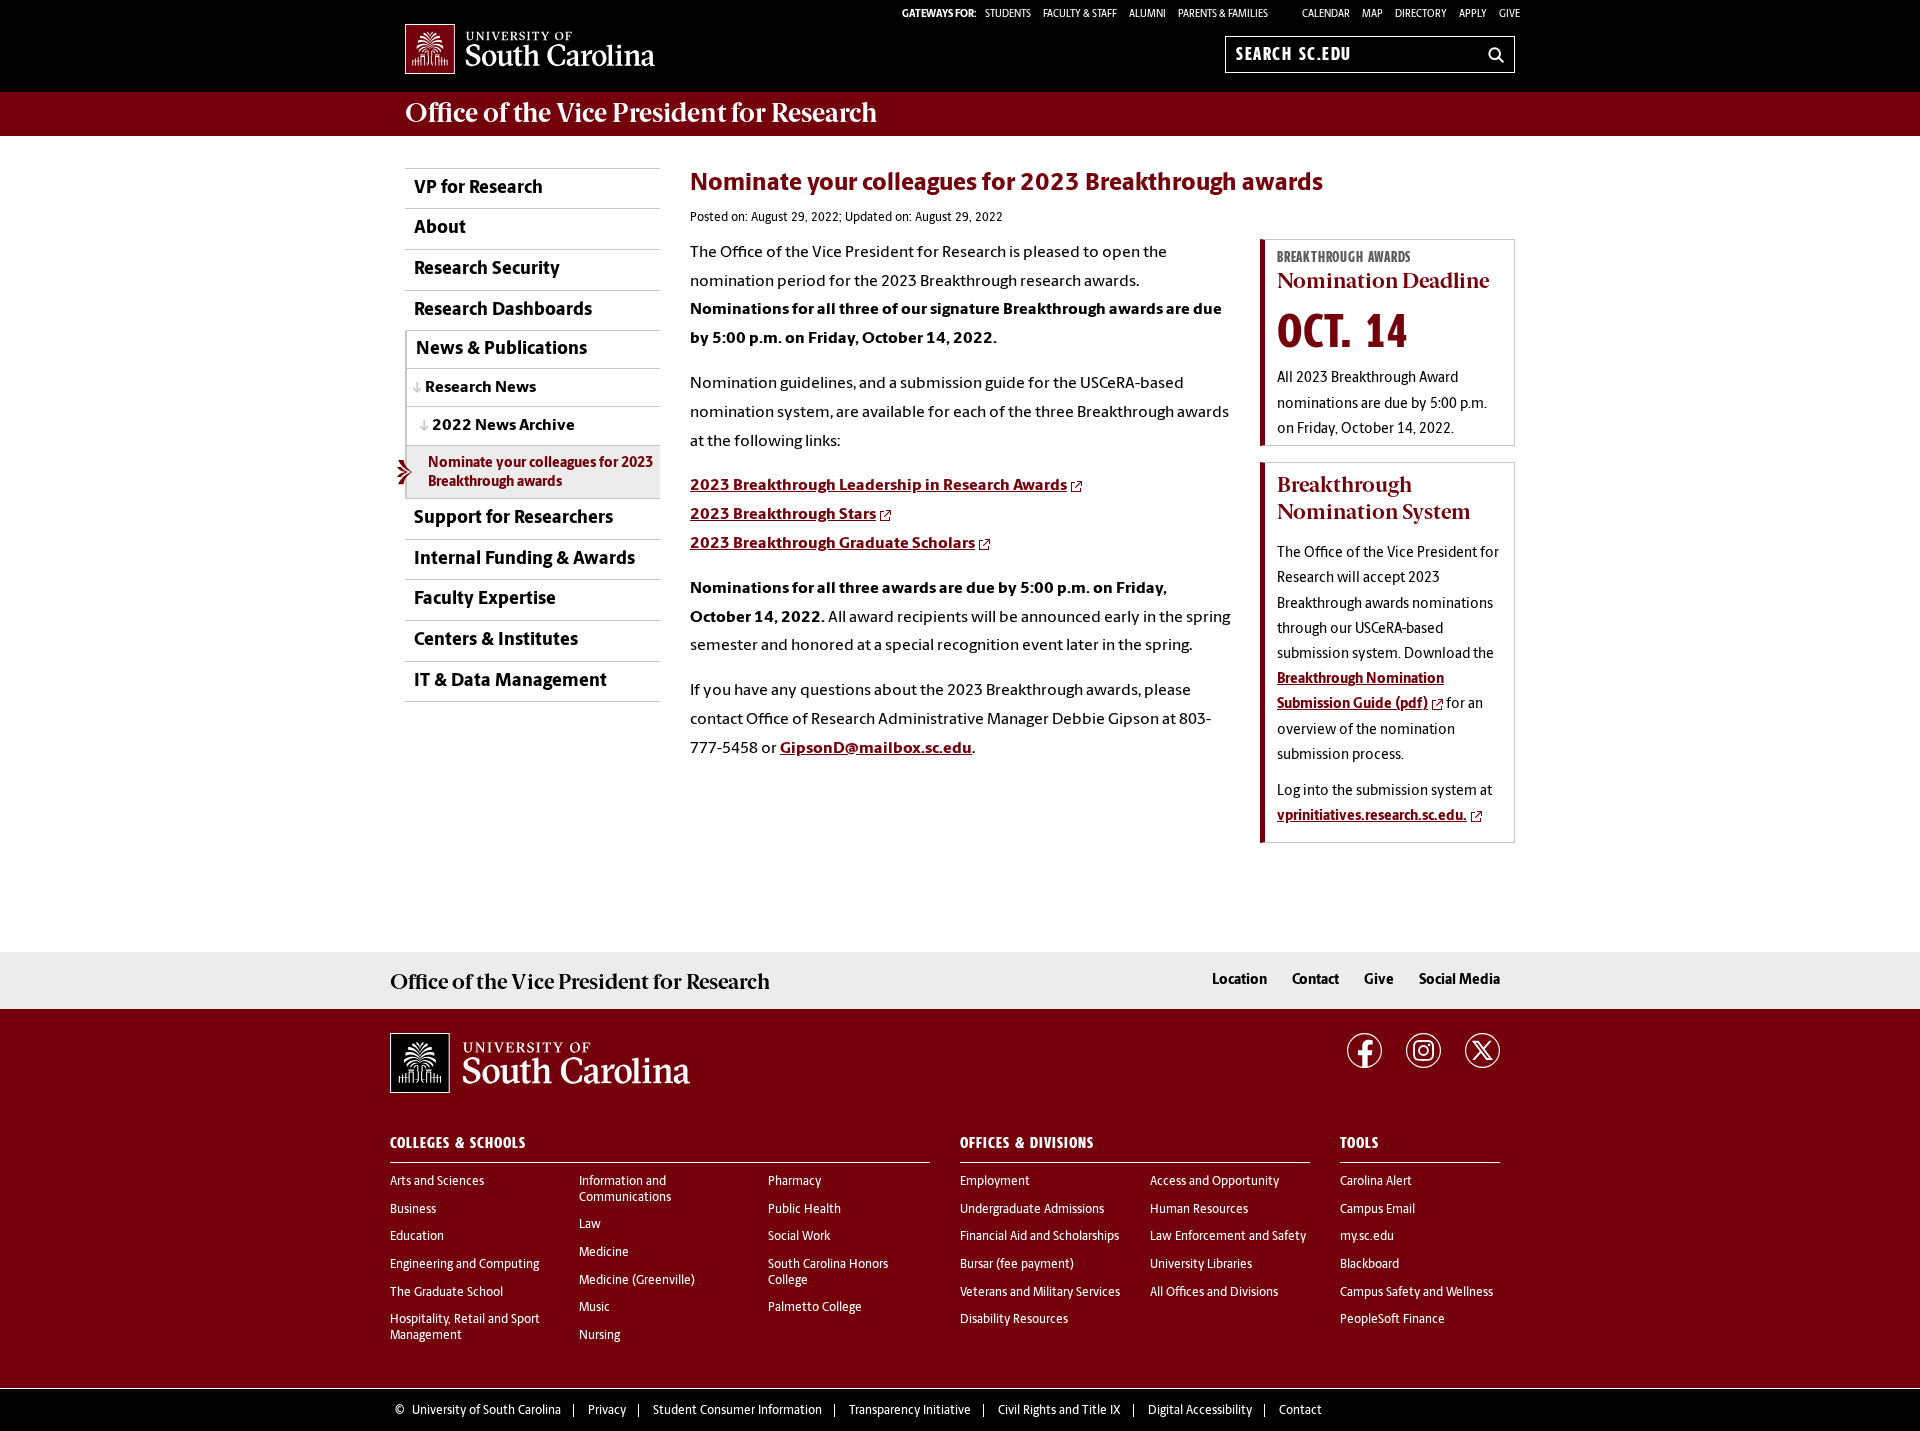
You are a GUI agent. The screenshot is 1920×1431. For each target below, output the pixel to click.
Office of (641, 113)
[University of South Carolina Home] (530, 50)
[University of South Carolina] (540, 1063)
